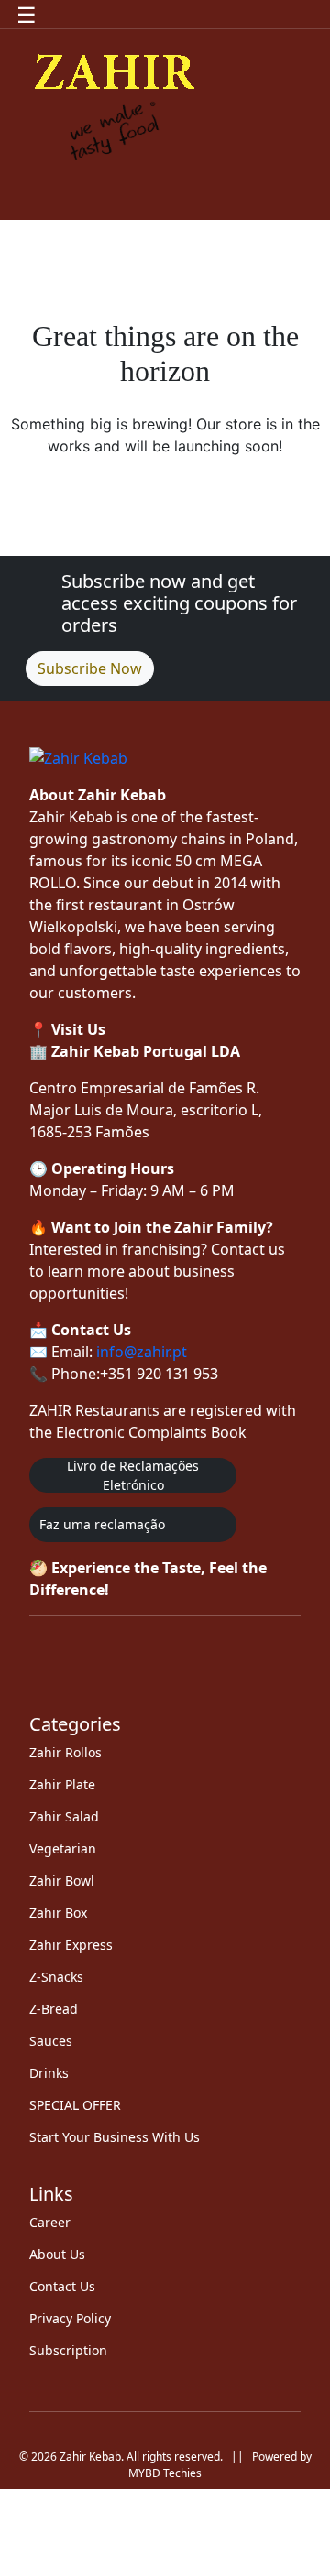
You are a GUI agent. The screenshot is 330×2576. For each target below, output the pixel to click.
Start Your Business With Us (115, 2137)
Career (50, 2222)
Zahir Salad (64, 1816)
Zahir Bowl (62, 1880)
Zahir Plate (62, 1784)
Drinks (49, 2073)
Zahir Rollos (66, 1752)
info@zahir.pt (142, 1352)
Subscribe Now (90, 668)
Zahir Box (58, 1913)
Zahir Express (71, 1945)
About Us (57, 2254)
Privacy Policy (70, 2318)
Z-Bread (54, 2009)
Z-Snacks (56, 1977)
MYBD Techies (165, 2473)
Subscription (68, 2350)
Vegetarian (63, 1848)
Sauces (51, 2041)
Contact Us (62, 2286)
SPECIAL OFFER (75, 2105)
